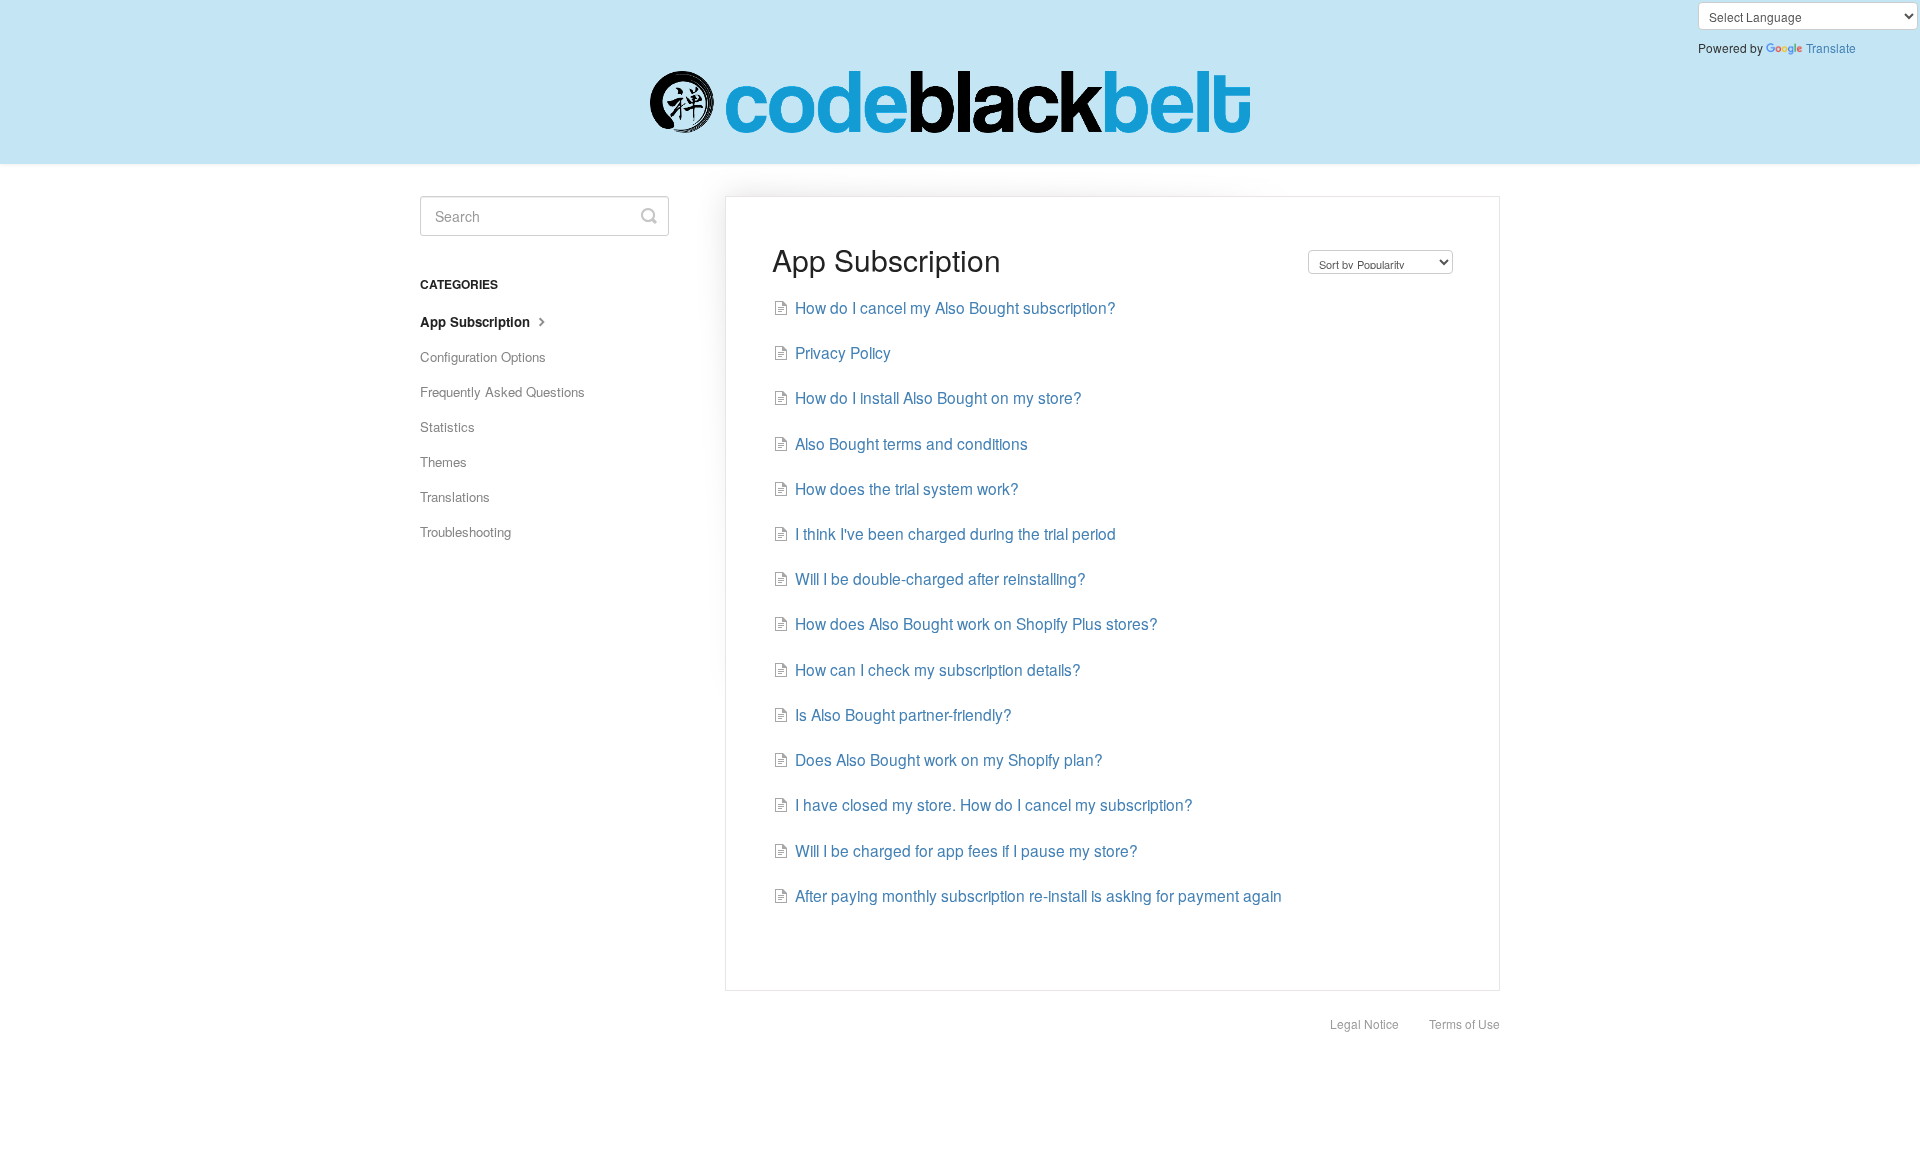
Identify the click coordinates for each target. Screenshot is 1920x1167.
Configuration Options (483, 356)
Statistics (447, 426)
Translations (455, 496)
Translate (1831, 47)
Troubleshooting (465, 531)
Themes (443, 461)
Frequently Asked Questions (502, 391)
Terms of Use (1464, 1023)
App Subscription (477, 321)
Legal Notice (1364, 1023)
